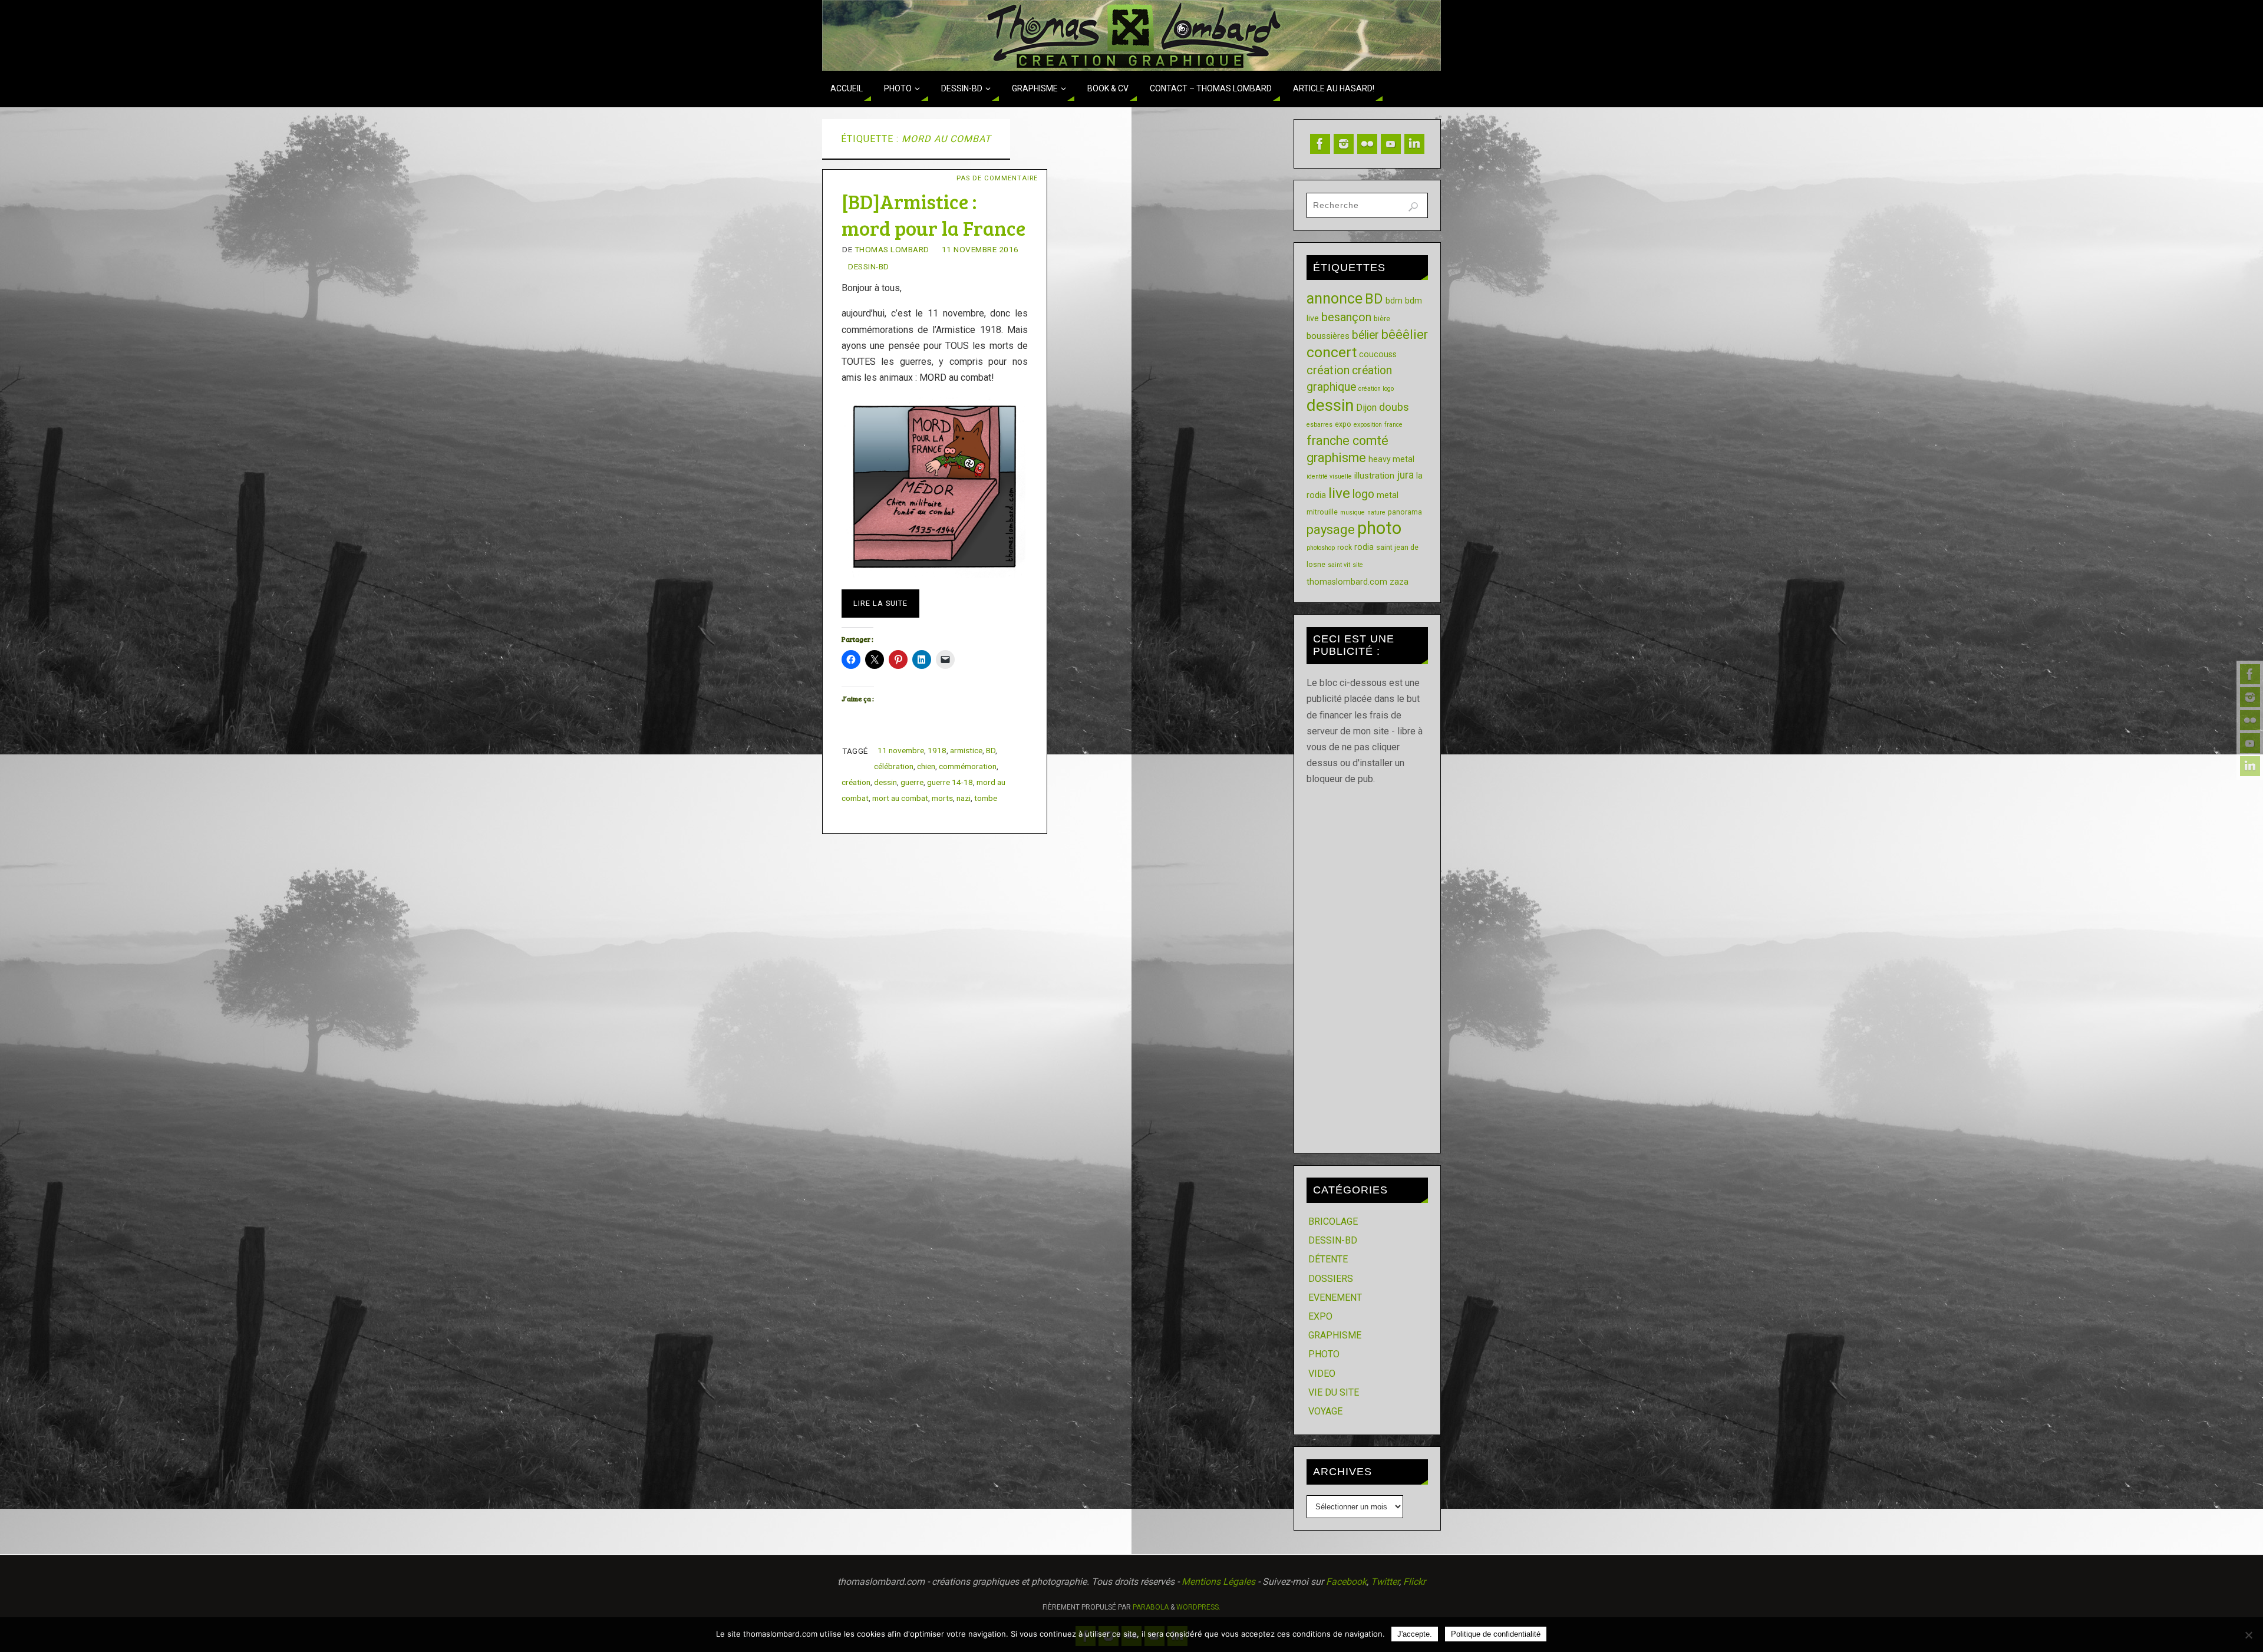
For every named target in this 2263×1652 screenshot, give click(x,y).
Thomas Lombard (892, 249)
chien (926, 766)
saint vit (1339, 565)
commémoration (968, 766)
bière (1382, 319)
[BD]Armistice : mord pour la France (933, 214)
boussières (1328, 336)
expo (1343, 424)
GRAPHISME (1335, 1335)
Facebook (1346, 1582)
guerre (912, 782)
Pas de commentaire (997, 178)
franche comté (1347, 441)
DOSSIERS (1331, 1279)
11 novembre (901, 750)
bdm (1394, 301)
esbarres (1319, 425)
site (1358, 565)
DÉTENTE (1328, 1259)
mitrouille (1322, 512)
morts (942, 798)
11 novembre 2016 (980, 249)
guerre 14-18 (950, 782)
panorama (1405, 512)
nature (1376, 512)
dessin (885, 782)
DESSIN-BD (869, 266)
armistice (966, 750)
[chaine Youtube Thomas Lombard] (2250, 743)
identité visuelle (1329, 477)
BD (991, 750)
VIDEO (1322, 1374)
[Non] (2248, 1635)
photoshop (1321, 548)
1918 (937, 750)
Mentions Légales (1218, 1582)
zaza (1399, 582)
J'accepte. (1415, 1634)
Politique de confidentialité (1496, 1634)
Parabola (1151, 1607)
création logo (1376, 389)
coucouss (1378, 354)
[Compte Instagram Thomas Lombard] (2250, 697)
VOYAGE (1325, 1411)
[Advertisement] (1367, 964)
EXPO (1320, 1316)
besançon (1346, 317)
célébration (894, 766)
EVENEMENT (1335, 1297)
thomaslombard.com (1347, 582)
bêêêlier (1405, 334)
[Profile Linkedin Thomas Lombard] (2250, 766)
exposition (1368, 425)
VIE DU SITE (1334, 1392)
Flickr (1414, 1582)
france (1393, 425)
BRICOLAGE (1333, 1221)
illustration (1374, 476)
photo (1379, 528)
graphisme (1336, 458)
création (856, 782)
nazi (964, 798)
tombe (986, 798)
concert (1332, 352)
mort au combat (900, 798)
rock (1345, 547)
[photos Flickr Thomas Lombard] (2250, 720)
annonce (1335, 299)
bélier (1365, 335)
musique (1352, 512)
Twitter (1385, 1582)
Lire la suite (880, 603)
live (1339, 493)
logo (1363, 494)
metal (1388, 495)
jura (1405, 475)
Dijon (1366, 408)
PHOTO (1324, 1354)
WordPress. (1198, 1607)
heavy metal (1391, 459)
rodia (1364, 547)
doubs (1394, 407)
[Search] (1413, 207)
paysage (1331, 530)
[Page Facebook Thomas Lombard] (2250, 674)
